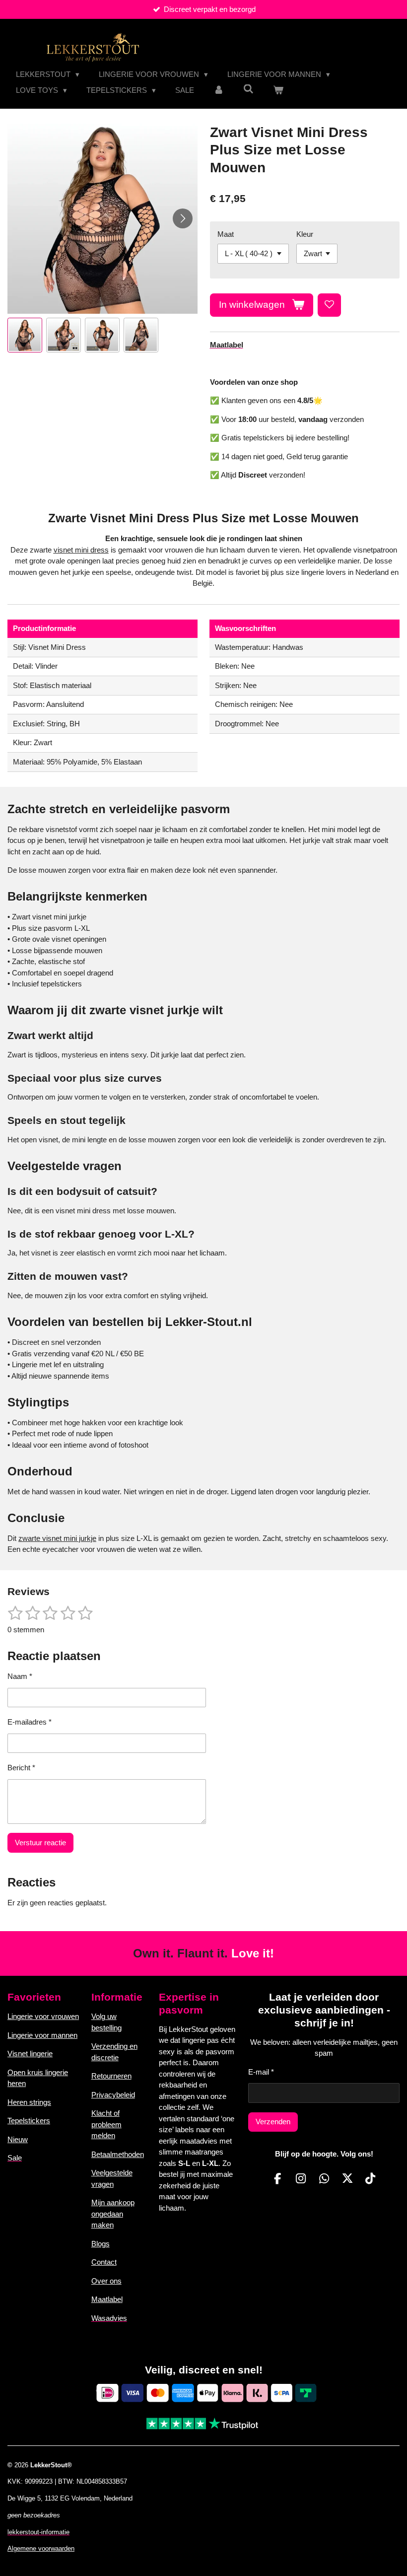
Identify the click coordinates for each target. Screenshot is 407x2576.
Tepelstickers (29, 2121)
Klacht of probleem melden (106, 2124)
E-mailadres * (30, 1722)
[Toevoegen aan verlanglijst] (329, 305)
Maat (226, 234)
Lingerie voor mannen (42, 2035)
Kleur (305, 234)
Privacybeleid (113, 2095)
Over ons (106, 2281)
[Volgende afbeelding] (183, 218)
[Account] (219, 91)
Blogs (101, 2244)
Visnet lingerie (30, 2054)
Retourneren (111, 2076)
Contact (104, 2262)
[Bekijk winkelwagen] (278, 91)
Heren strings (29, 2102)
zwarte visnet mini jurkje (57, 1538)
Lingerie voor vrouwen (43, 2016)
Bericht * (21, 1768)
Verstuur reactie (40, 1843)
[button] (25, 335)
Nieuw (18, 2139)
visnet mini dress (81, 550)
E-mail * (261, 2072)
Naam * (20, 1676)
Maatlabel (107, 2299)
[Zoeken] (248, 89)
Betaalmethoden (118, 2154)
